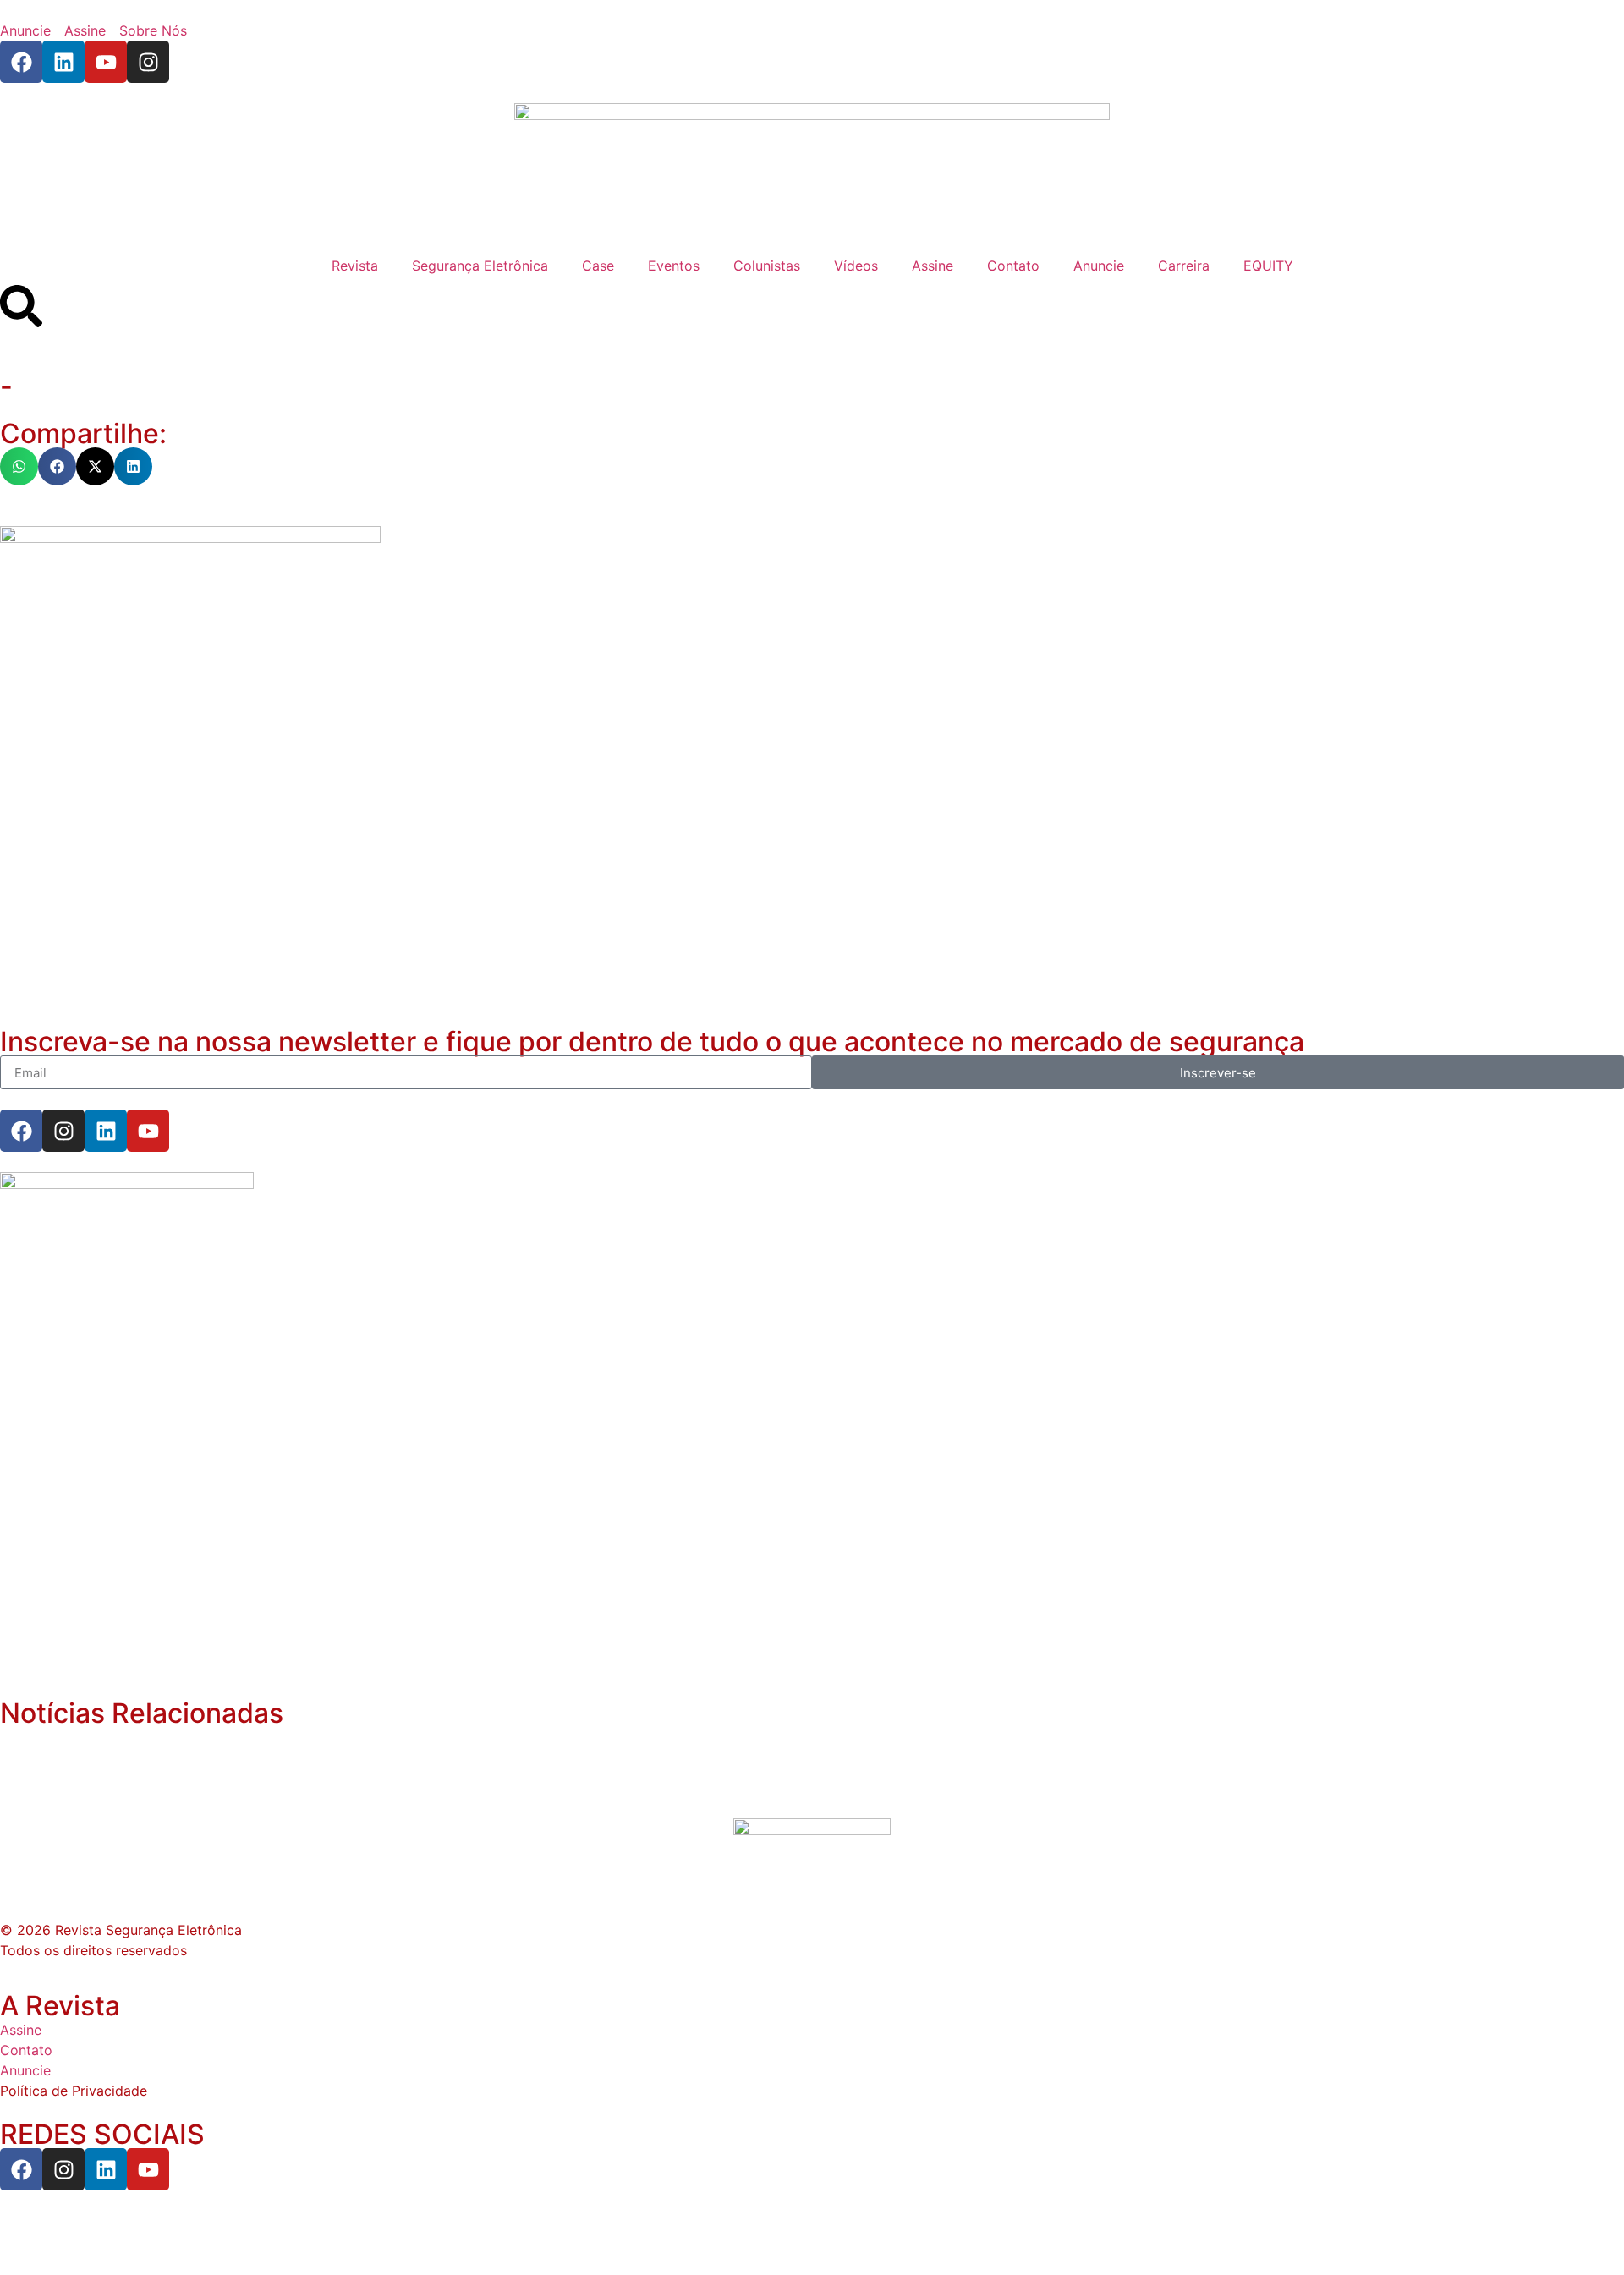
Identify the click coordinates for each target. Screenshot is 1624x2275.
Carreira (1184, 266)
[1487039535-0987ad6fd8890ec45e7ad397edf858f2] (127, 1184)
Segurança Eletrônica (480, 266)
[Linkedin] (63, 62)
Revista (355, 266)
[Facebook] (21, 62)
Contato (1013, 266)
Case (598, 266)
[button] (19, 466)
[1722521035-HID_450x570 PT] (190, 538)
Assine (933, 266)
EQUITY (1268, 266)
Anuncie (1099, 266)
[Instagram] (148, 62)
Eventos (674, 266)
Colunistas (767, 266)
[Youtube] (106, 62)
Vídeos (856, 266)
